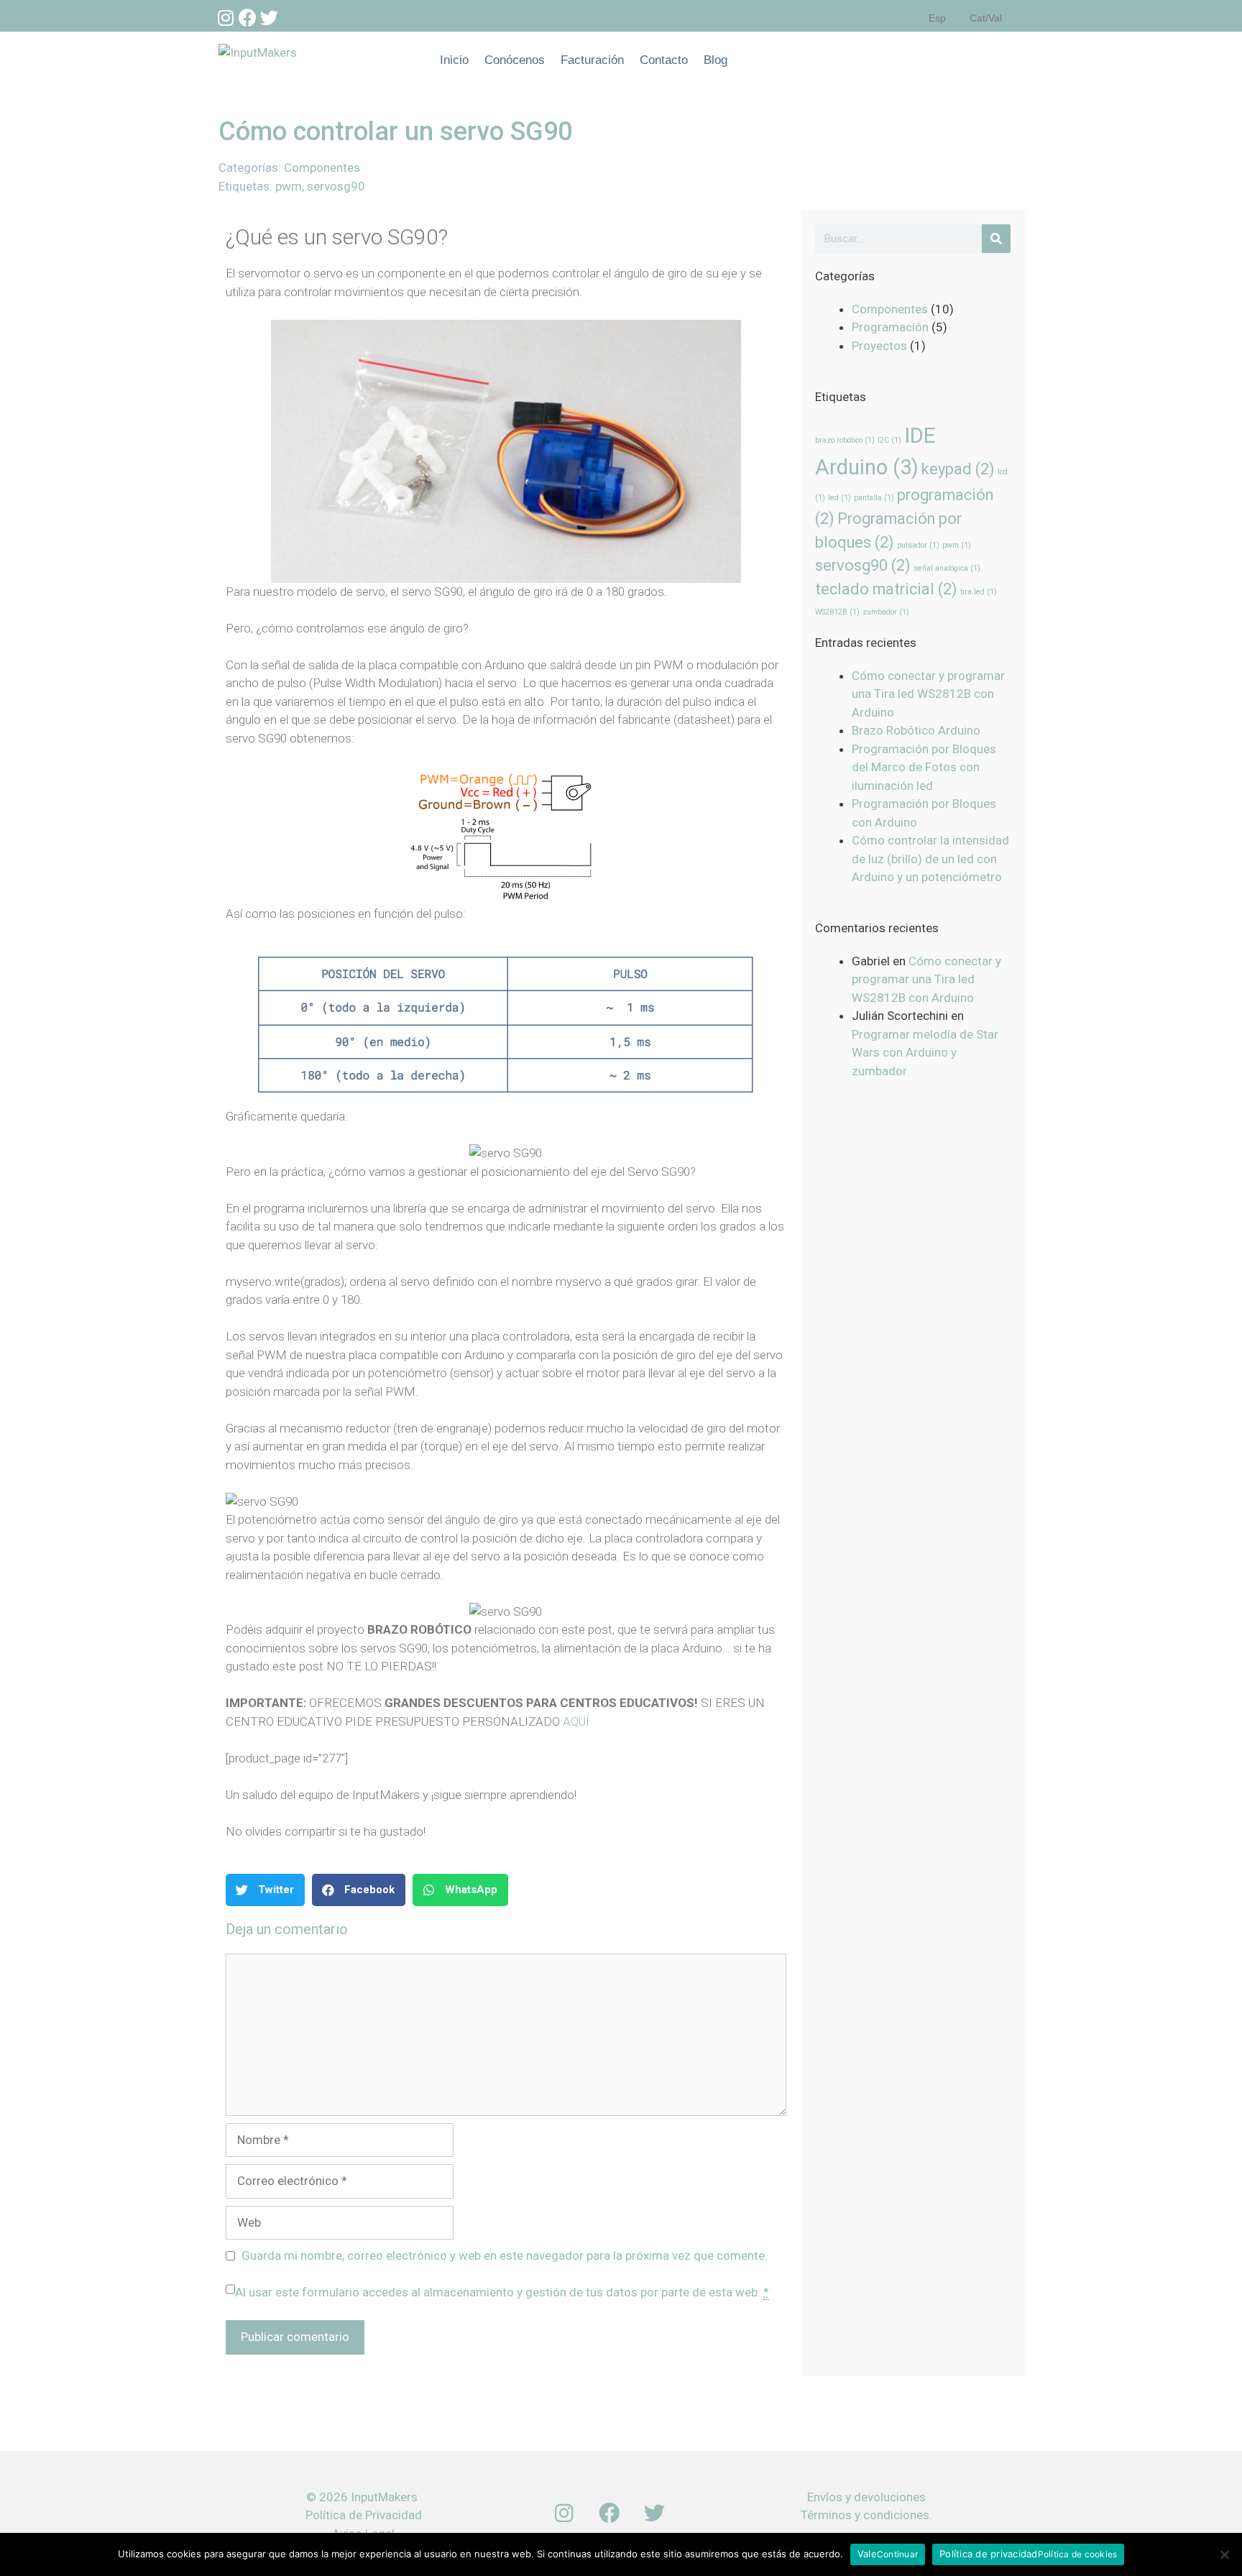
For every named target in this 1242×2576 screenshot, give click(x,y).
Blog (716, 60)
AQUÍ (576, 1721)
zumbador (886, 612)
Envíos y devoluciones (866, 2497)
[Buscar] (996, 239)
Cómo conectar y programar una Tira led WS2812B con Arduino (928, 694)
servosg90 (336, 186)
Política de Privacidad (364, 2515)
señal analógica (947, 568)
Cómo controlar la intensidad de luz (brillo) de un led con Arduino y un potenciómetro (930, 859)
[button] (265, 1890)
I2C (889, 440)
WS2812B (837, 612)
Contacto (664, 60)
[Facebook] (247, 17)
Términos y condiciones (865, 2515)
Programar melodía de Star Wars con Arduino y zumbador (925, 1053)
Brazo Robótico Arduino (916, 730)
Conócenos (515, 60)
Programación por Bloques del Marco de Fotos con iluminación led (924, 767)
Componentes (322, 167)
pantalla (874, 498)
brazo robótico (845, 440)
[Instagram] (226, 17)
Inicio (454, 60)
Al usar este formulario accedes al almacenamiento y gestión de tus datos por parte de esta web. (502, 2292)
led (839, 498)
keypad (958, 469)
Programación (890, 327)
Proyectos (879, 346)
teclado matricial (886, 589)
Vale (867, 2554)
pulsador (918, 545)
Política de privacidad (989, 2554)
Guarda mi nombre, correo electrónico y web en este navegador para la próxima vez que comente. (505, 2255)
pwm (289, 186)
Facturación (592, 60)
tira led (979, 592)
